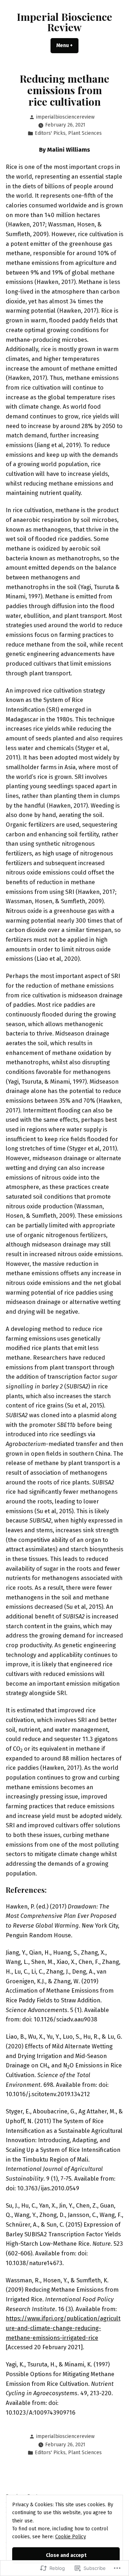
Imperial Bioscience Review (64, 22)
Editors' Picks (50, 133)
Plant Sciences (85, 133)
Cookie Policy (71, 2537)
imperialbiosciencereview (65, 117)
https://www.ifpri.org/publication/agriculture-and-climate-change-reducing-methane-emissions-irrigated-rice (63, 2328)
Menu (67, 45)
